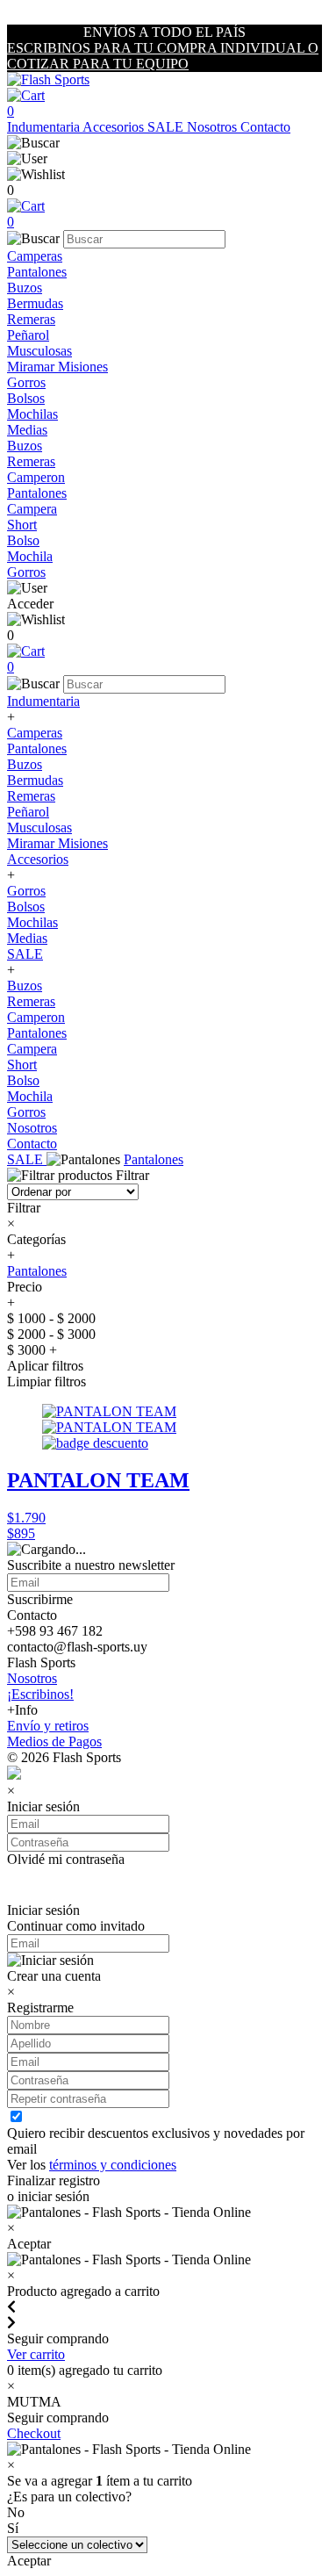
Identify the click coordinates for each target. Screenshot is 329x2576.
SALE (167, 127)
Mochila (30, 556)
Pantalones (37, 272)
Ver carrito (36, 2354)
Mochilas (32, 414)
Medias (27, 430)
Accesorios (115, 127)
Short (22, 525)
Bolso (23, 540)
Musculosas (39, 351)
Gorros (26, 382)
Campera (32, 509)
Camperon (36, 477)
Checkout (34, 2433)
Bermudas (35, 303)
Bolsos (26, 398)
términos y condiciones (113, 2165)
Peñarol (28, 335)
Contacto (265, 127)
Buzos (25, 288)
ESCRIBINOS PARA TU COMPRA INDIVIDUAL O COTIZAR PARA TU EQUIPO (163, 56)
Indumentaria (45, 127)
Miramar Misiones (57, 367)
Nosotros (214, 127)
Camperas (35, 256)
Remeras (31, 319)
